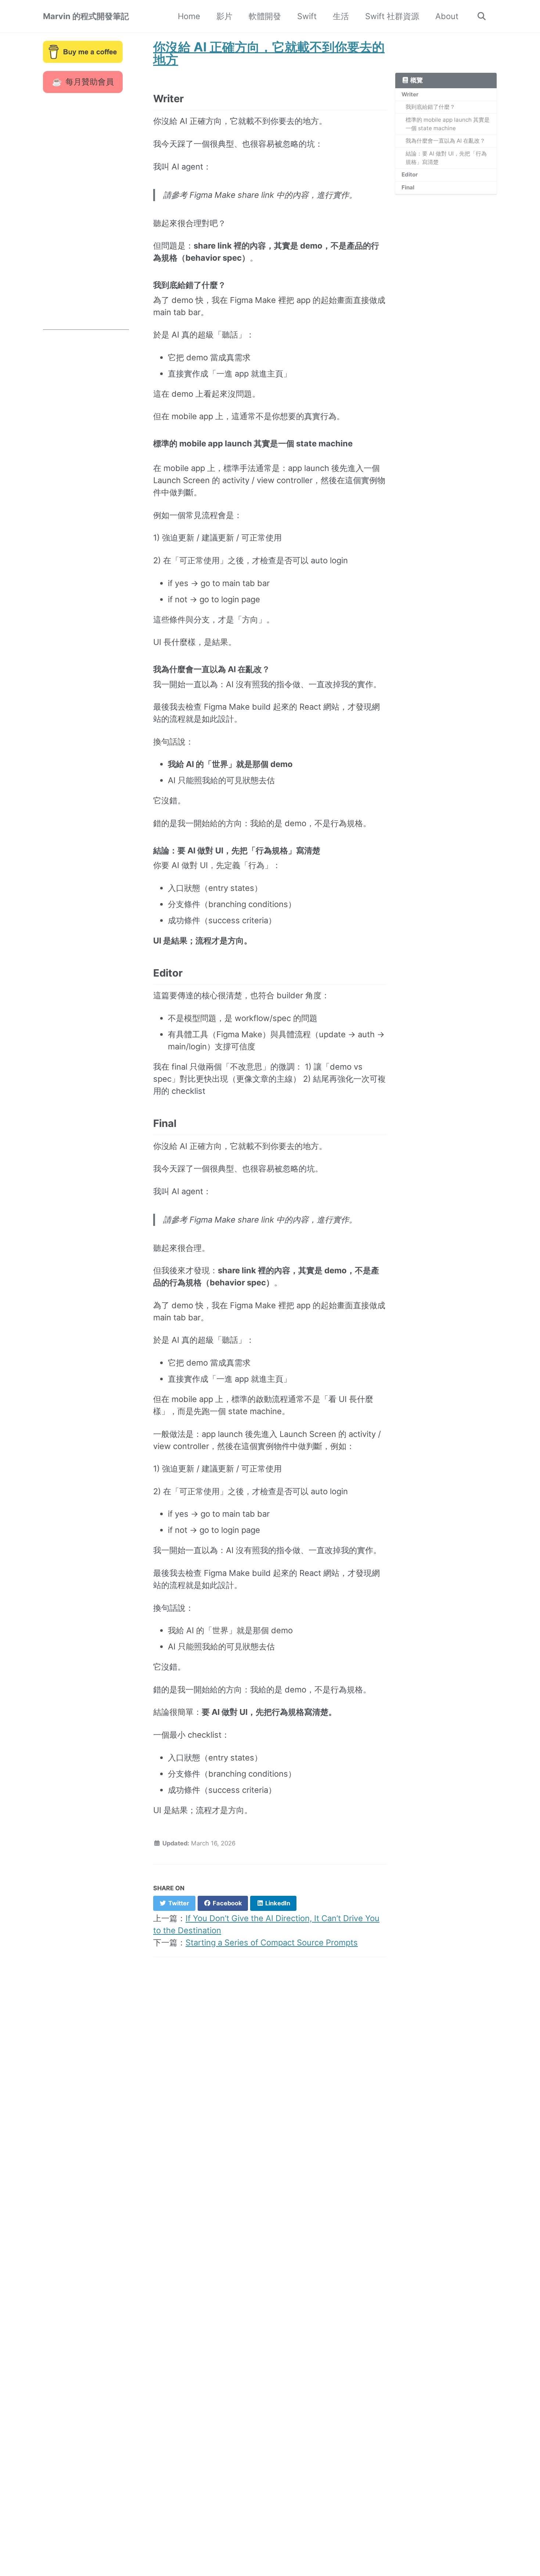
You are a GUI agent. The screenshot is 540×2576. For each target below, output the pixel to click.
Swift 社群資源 (392, 16)
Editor (410, 174)
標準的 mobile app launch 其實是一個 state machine (448, 124)
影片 (224, 16)
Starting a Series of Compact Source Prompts (272, 1942)
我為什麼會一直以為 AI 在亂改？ (445, 141)
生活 (341, 16)
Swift (307, 16)
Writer (410, 94)
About (447, 16)
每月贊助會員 (90, 82)
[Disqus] (270, 2069)
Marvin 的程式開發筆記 (86, 16)
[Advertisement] (86, 220)
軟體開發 (265, 16)
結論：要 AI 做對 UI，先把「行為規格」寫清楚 (446, 158)
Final (408, 187)
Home (189, 16)
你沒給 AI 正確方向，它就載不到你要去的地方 (269, 53)
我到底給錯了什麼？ (430, 107)
